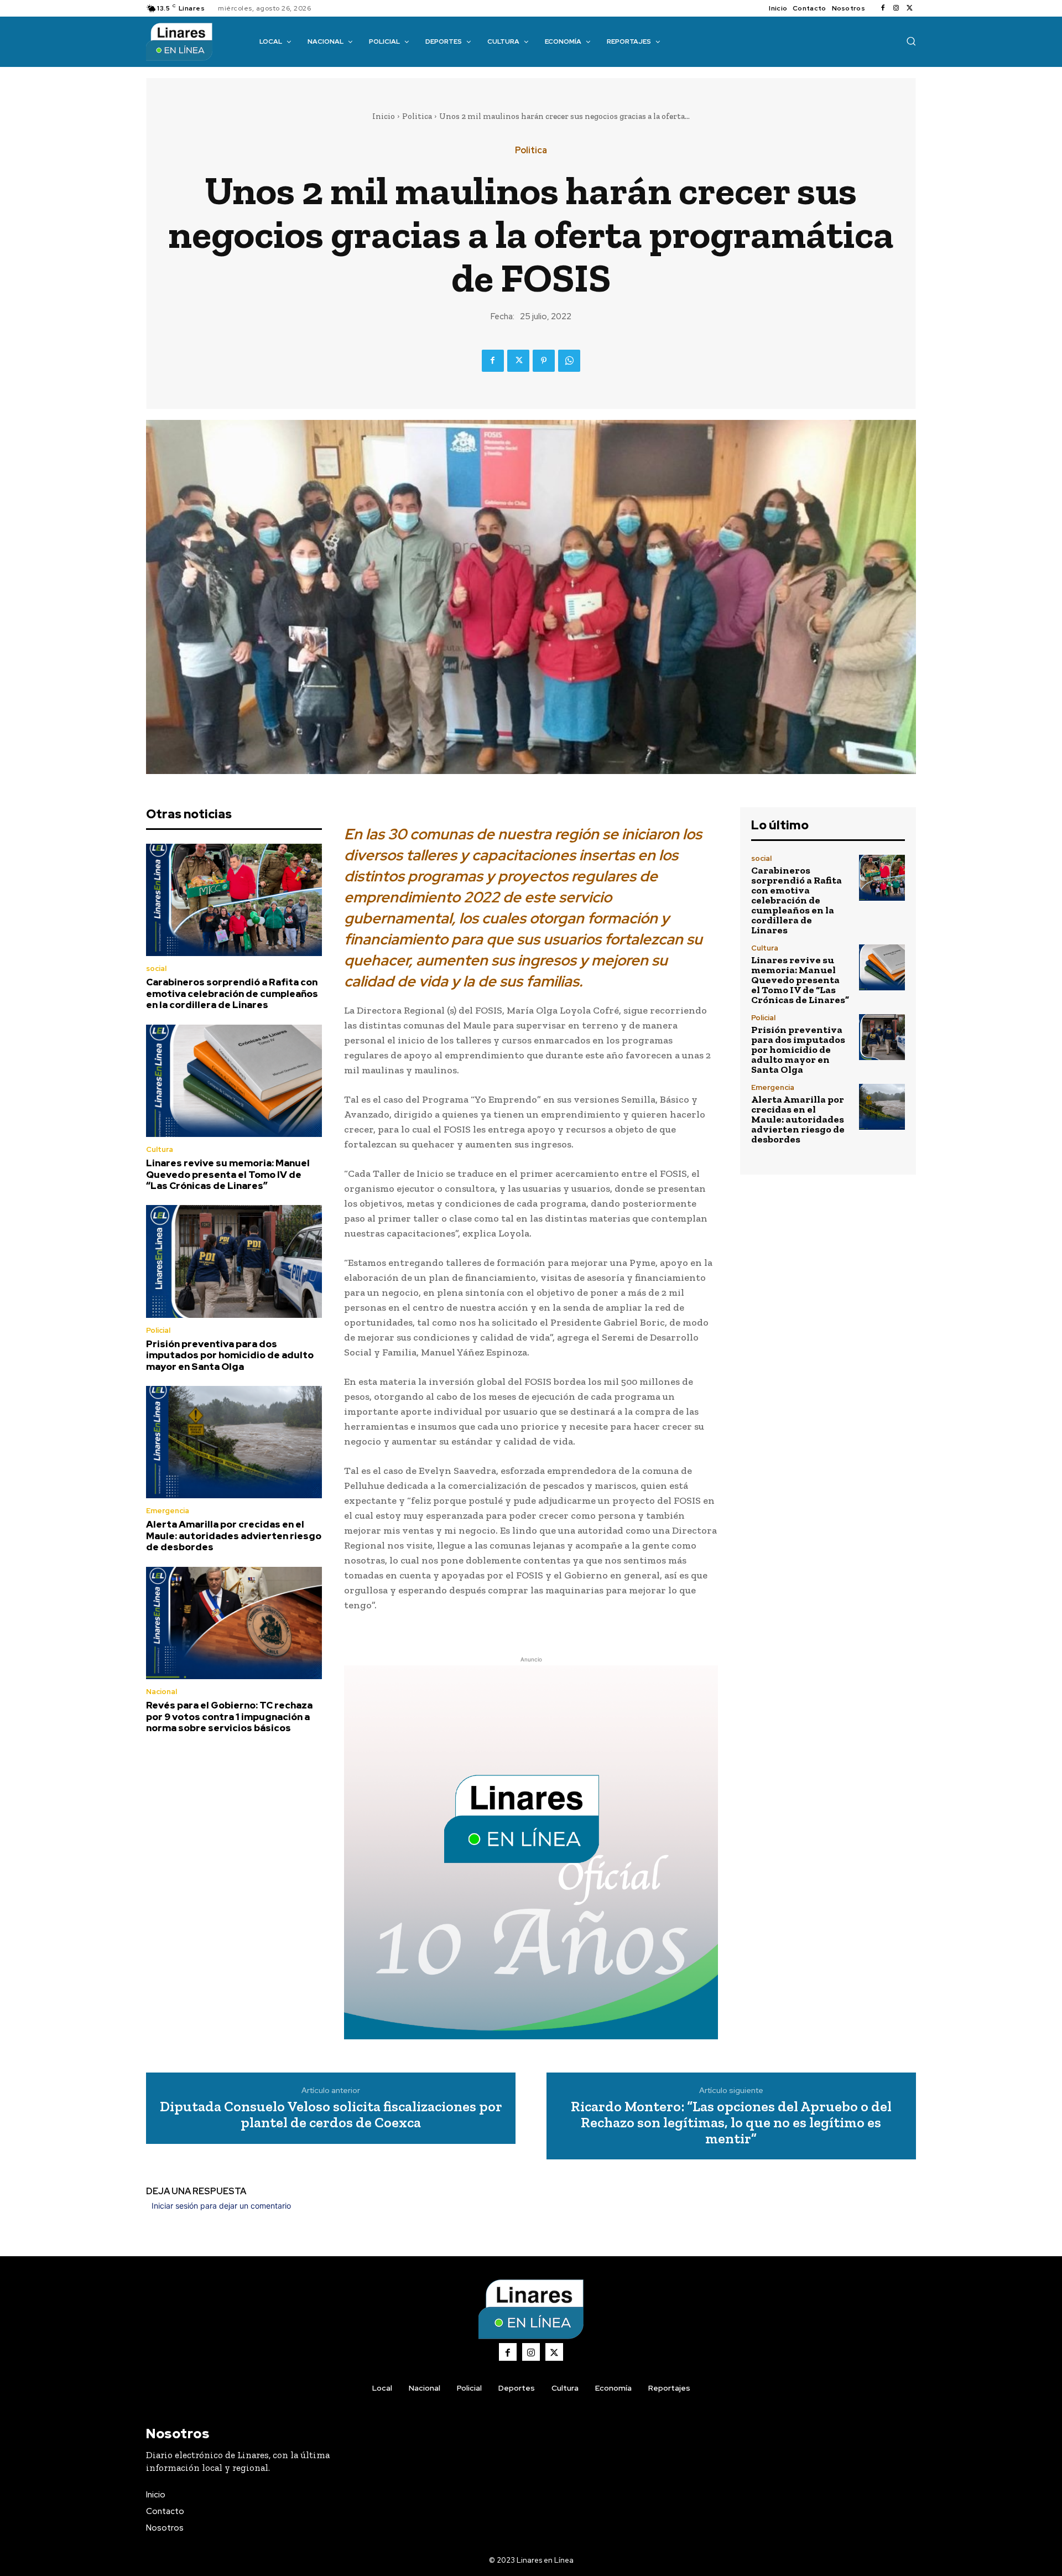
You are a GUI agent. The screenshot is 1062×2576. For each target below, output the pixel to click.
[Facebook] (883, 8)
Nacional (162, 1692)
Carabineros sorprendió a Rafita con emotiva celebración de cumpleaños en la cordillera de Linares (232, 993)
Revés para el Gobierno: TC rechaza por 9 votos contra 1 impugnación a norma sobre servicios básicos (229, 1717)
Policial (158, 1330)
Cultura (160, 1149)
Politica (417, 116)
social (156, 968)
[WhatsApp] (569, 361)
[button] (911, 41)
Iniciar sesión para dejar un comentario (221, 2206)
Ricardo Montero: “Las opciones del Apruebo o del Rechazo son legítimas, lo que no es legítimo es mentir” (731, 2122)
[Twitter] (909, 8)
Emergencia (168, 1511)
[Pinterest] (544, 361)
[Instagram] (896, 8)
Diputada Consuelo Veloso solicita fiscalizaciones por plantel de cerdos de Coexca (331, 2114)
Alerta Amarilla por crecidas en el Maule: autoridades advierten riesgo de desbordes (234, 1536)
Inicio (384, 116)
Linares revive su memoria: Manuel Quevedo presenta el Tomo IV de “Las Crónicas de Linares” (228, 1174)
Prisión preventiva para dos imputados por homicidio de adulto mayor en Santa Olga (230, 1355)
